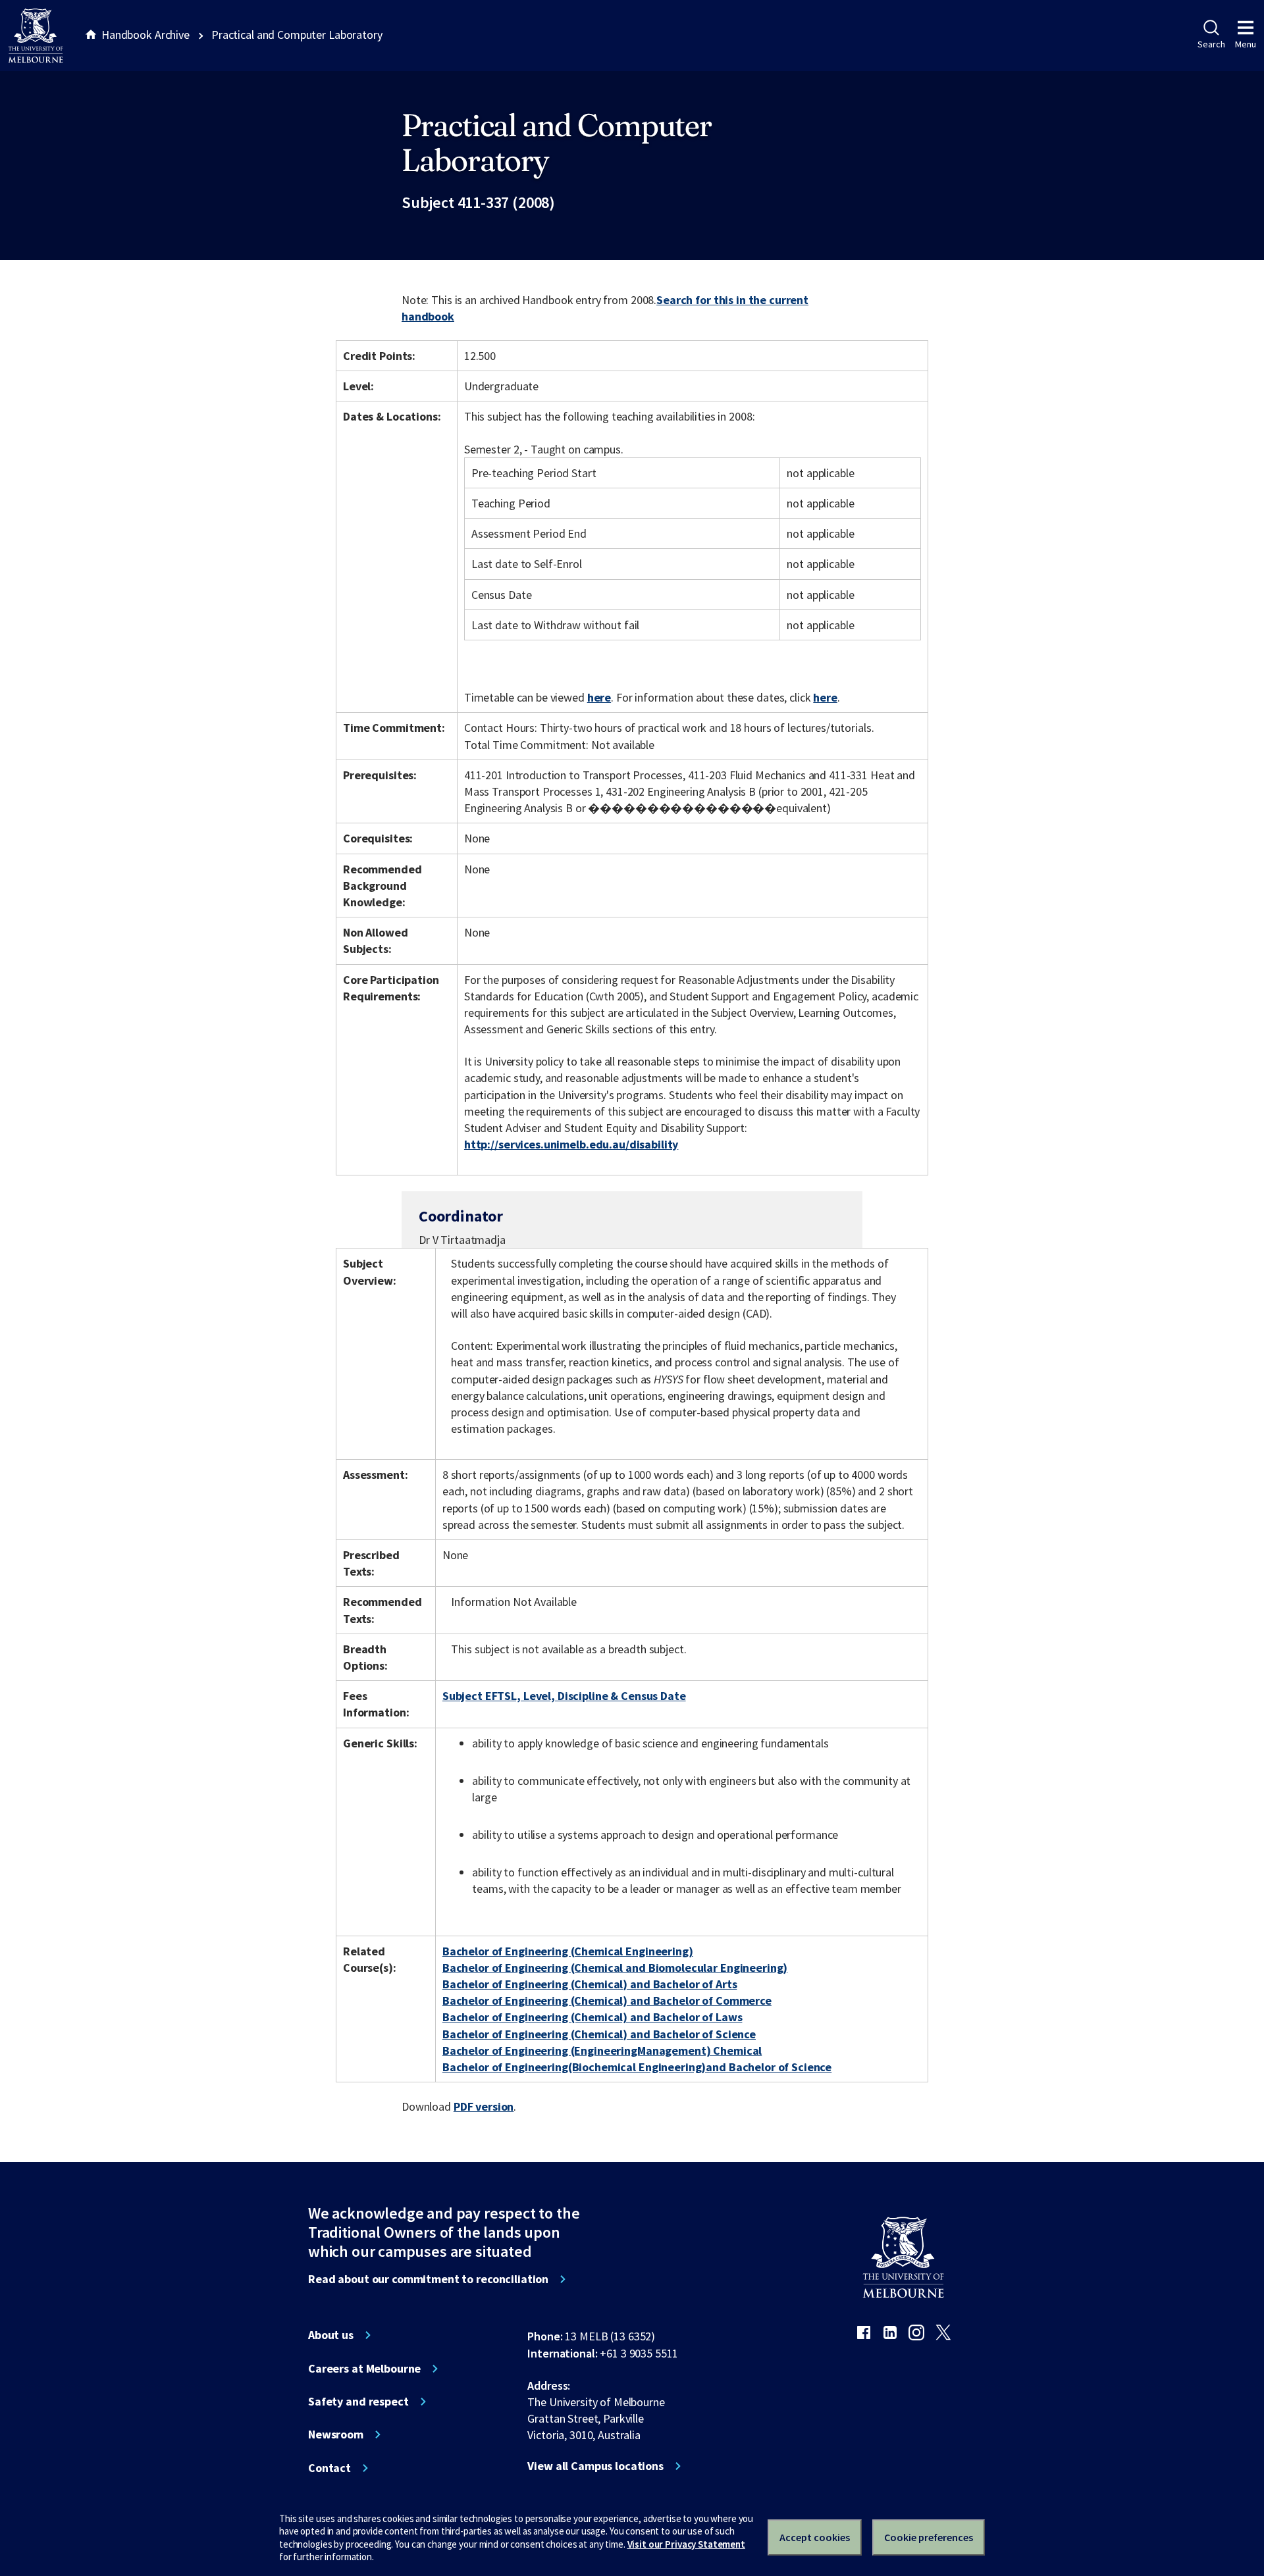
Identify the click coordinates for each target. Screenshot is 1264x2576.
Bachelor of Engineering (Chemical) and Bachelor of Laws (592, 2017)
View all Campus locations (595, 2466)
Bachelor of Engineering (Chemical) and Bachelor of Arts (590, 1984)
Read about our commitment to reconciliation (428, 2279)
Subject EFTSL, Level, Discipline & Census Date (564, 1696)
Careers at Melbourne (364, 2369)
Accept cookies (815, 2537)
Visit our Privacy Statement (686, 2544)
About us (331, 2335)
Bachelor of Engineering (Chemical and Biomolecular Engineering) (615, 1968)
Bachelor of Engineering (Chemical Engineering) (568, 1951)
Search (1211, 44)
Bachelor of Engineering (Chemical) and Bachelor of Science (599, 2034)
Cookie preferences (929, 2537)
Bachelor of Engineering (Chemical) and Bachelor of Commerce (607, 2000)
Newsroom (336, 2434)
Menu (1246, 44)
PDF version (484, 2106)
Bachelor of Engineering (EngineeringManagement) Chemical (602, 2050)
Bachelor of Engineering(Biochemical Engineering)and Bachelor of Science (637, 2067)
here (599, 697)
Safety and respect (358, 2402)
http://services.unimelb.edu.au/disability (571, 1144)
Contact (329, 2468)
